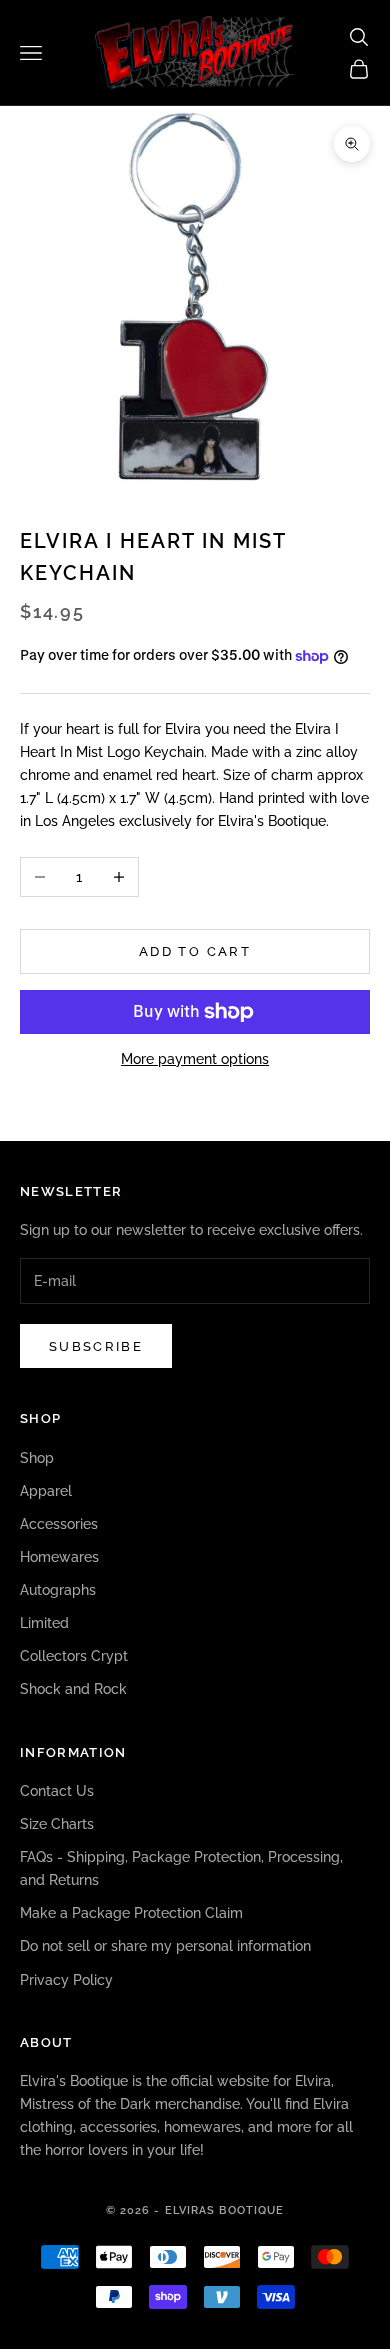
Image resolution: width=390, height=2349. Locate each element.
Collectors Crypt (74, 1656)
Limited (44, 1623)
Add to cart (195, 951)
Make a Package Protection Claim (131, 1913)
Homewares (59, 1557)
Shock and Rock (73, 1689)
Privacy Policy (66, 1980)
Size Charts (57, 1824)
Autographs (58, 1590)
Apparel (46, 1491)
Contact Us (57, 1791)
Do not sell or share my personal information (165, 1946)
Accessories (59, 1524)
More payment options (195, 1059)
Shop (37, 1458)
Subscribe (96, 1346)
